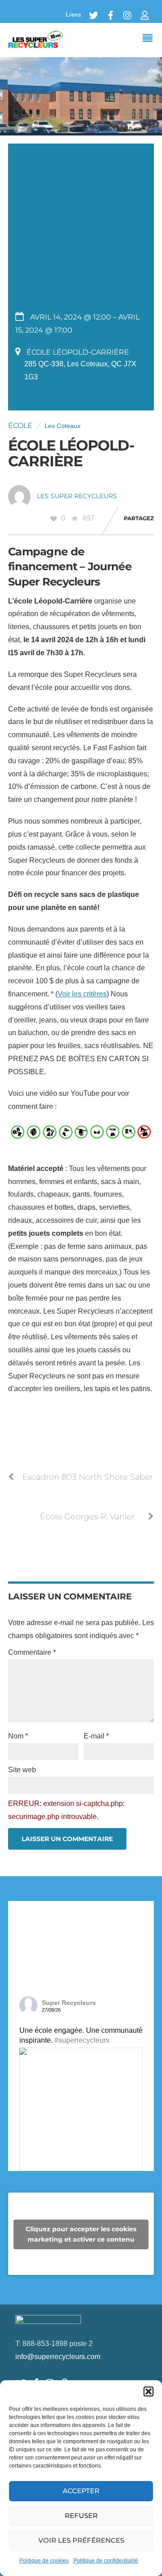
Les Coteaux (63, 426)
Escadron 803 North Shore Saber (88, 1477)
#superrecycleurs (82, 2040)
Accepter (81, 2491)
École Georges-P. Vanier (88, 1516)
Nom (18, 1736)
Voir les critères (82, 994)
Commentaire (32, 1652)
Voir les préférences (81, 2540)
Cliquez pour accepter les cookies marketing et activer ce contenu (81, 2234)
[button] (148, 2391)
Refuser (81, 2515)
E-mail (96, 1736)
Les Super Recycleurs (77, 496)
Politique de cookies (44, 2561)
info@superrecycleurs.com (58, 2357)
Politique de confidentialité (106, 2561)
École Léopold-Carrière (71, 453)
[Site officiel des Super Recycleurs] (36, 44)
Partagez (139, 518)
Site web (22, 1770)
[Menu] (150, 39)
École (20, 426)
